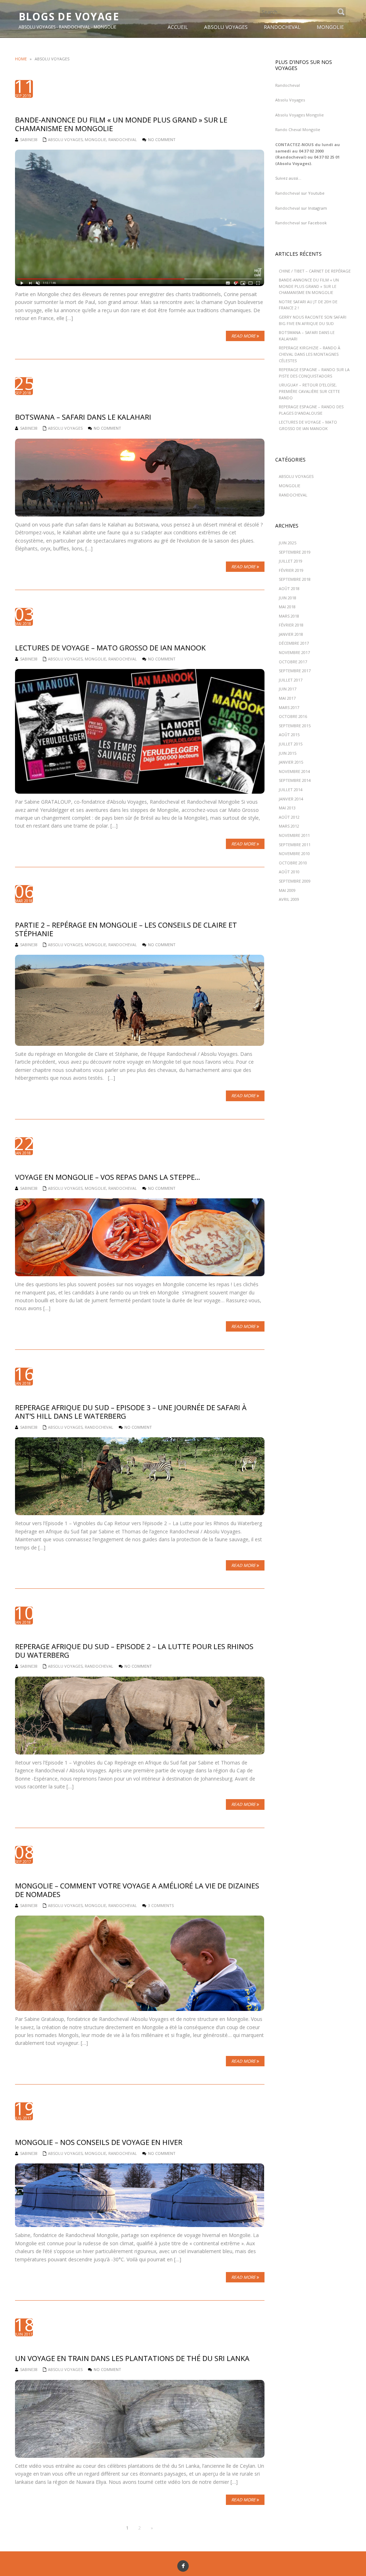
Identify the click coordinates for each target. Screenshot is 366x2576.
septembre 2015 (295, 726)
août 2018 (289, 588)
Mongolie (95, 139)
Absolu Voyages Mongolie (300, 115)
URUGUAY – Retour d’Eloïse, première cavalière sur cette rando (309, 391)
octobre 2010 (293, 863)
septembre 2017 (295, 671)
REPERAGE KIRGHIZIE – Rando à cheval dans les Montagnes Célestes (310, 354)
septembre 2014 (295, 780)
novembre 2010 (294, 853)
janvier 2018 (291, 634)
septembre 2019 (295, 552)
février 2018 (291, 625)
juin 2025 (288, 543)
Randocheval (288, 85)
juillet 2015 (291, 744)
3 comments (161, 1905)
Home (21, 59)
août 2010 (289, 872)
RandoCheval (123, 139)
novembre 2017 (294, 652)
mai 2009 (287, 890)
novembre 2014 (294, 771)
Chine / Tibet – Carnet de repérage (315, 271)
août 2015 (289, 735)
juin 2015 (288, 753)
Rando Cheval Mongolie (298, 129)
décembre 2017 (294, 643)
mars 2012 (289, 826)
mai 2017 (287, 698)
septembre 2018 (295, 579)
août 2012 (289, 817)
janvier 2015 (291, 762)
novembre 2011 (294, 835)
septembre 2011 (295, 845)
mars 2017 (289, 707)
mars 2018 (289, 616)
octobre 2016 (293, 716)
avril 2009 (289, 899)
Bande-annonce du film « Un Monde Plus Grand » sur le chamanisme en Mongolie (309, 286)
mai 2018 (287, 607)
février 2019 (291, 570)
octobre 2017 (293, 662)
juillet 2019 (291, 561)
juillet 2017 (291, 680)
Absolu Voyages (65, 139)
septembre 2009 (295, 881)
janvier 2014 (291, 799)
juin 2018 (288, 598)
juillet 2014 (291, 790)
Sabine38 (29, 139)
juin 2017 (288, 689)
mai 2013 (287, 808)
